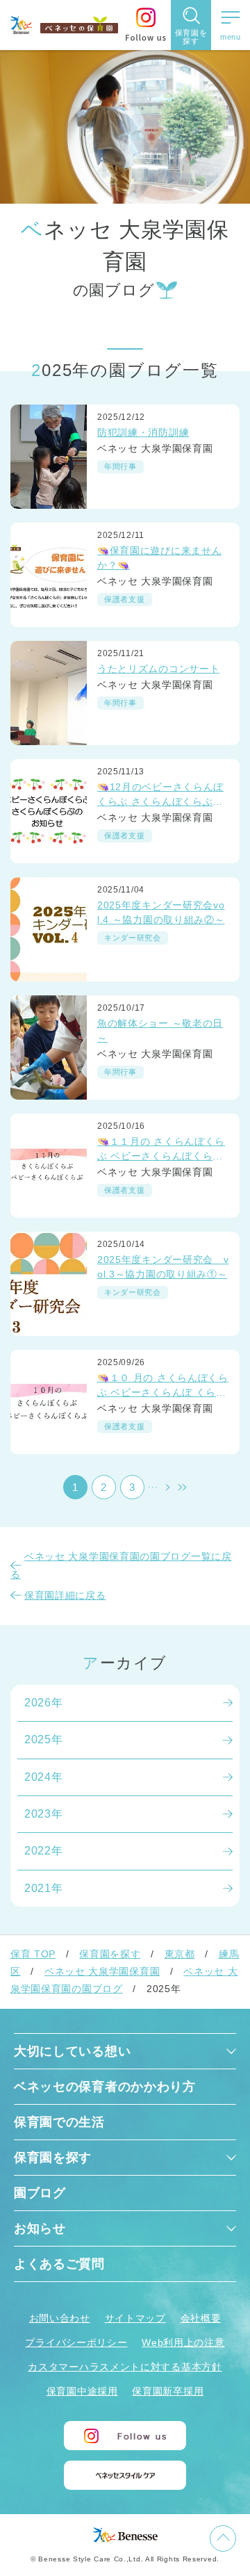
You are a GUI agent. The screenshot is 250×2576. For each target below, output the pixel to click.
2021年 (44, 1888)
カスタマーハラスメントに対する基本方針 (125, 2367)
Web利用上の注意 (183, 2342)
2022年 (44, 1851)
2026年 (44, 1703)
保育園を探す (110, 1954)
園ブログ (40, 2193)
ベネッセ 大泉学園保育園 (102, 1971)
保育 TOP (33, 1954)
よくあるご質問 (59, 2264)
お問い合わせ (60, 2318)
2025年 (44, 1739)
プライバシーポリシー (76, 2342)
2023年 (44, 1814)
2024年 (44, 1777)
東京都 (180, 1954)
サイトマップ (135, 2318)
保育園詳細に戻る (65, 1595)
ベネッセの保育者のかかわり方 (105, 2087)
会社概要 (201, 2318)
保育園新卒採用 (168, 2391)
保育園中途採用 (82, 2391)
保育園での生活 (59, 2122)
